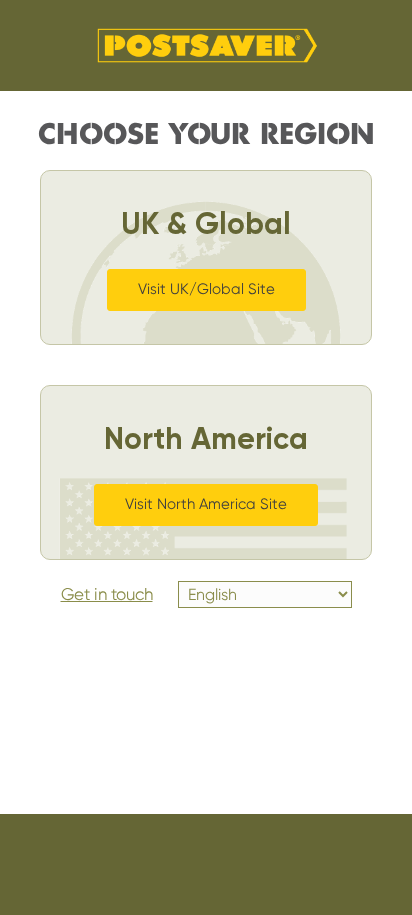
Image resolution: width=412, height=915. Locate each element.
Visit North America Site (206, 504)
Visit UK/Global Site (206, 289)
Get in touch (107, 594)
